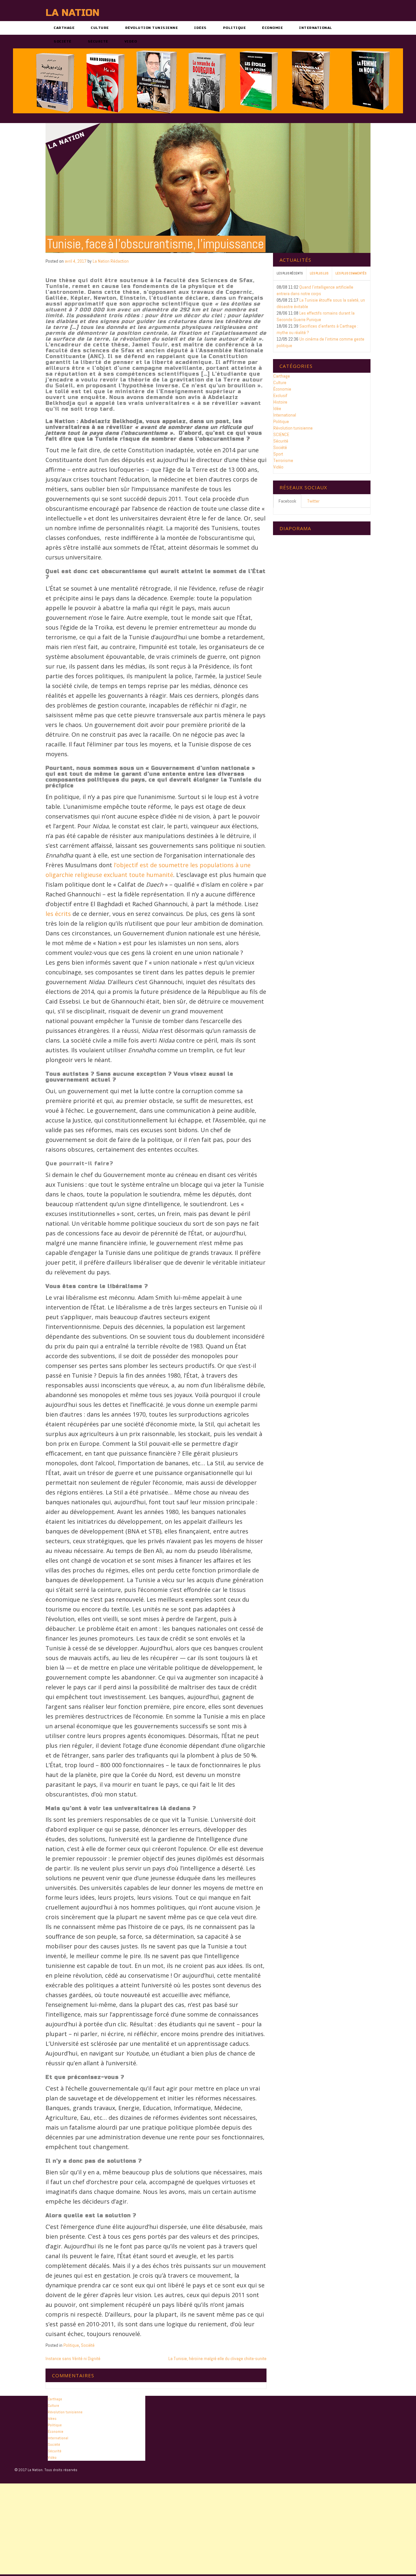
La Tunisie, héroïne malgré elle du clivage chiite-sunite (217, 2358)
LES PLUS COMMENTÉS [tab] (351, 273)
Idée (277, 408)
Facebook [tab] (287, 501)
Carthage (64, 28)
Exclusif (280, 395)
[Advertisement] (195, 2529)
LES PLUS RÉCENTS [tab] (290, 273)
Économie (272, 28)
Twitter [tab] (313, 501)
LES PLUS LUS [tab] (319, 273)
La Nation (72, 13)
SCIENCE (281, 434)
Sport (278, 454)
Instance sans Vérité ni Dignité (73, 2358)
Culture (100, 28)
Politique (234, 28)
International (316, 28)
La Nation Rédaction (111, 261)
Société (63, 42)
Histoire (280, 402)
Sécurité (98, 42)
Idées (200, 28)
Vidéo (131, 42)
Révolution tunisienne (152, 28)
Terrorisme (283, 460)
